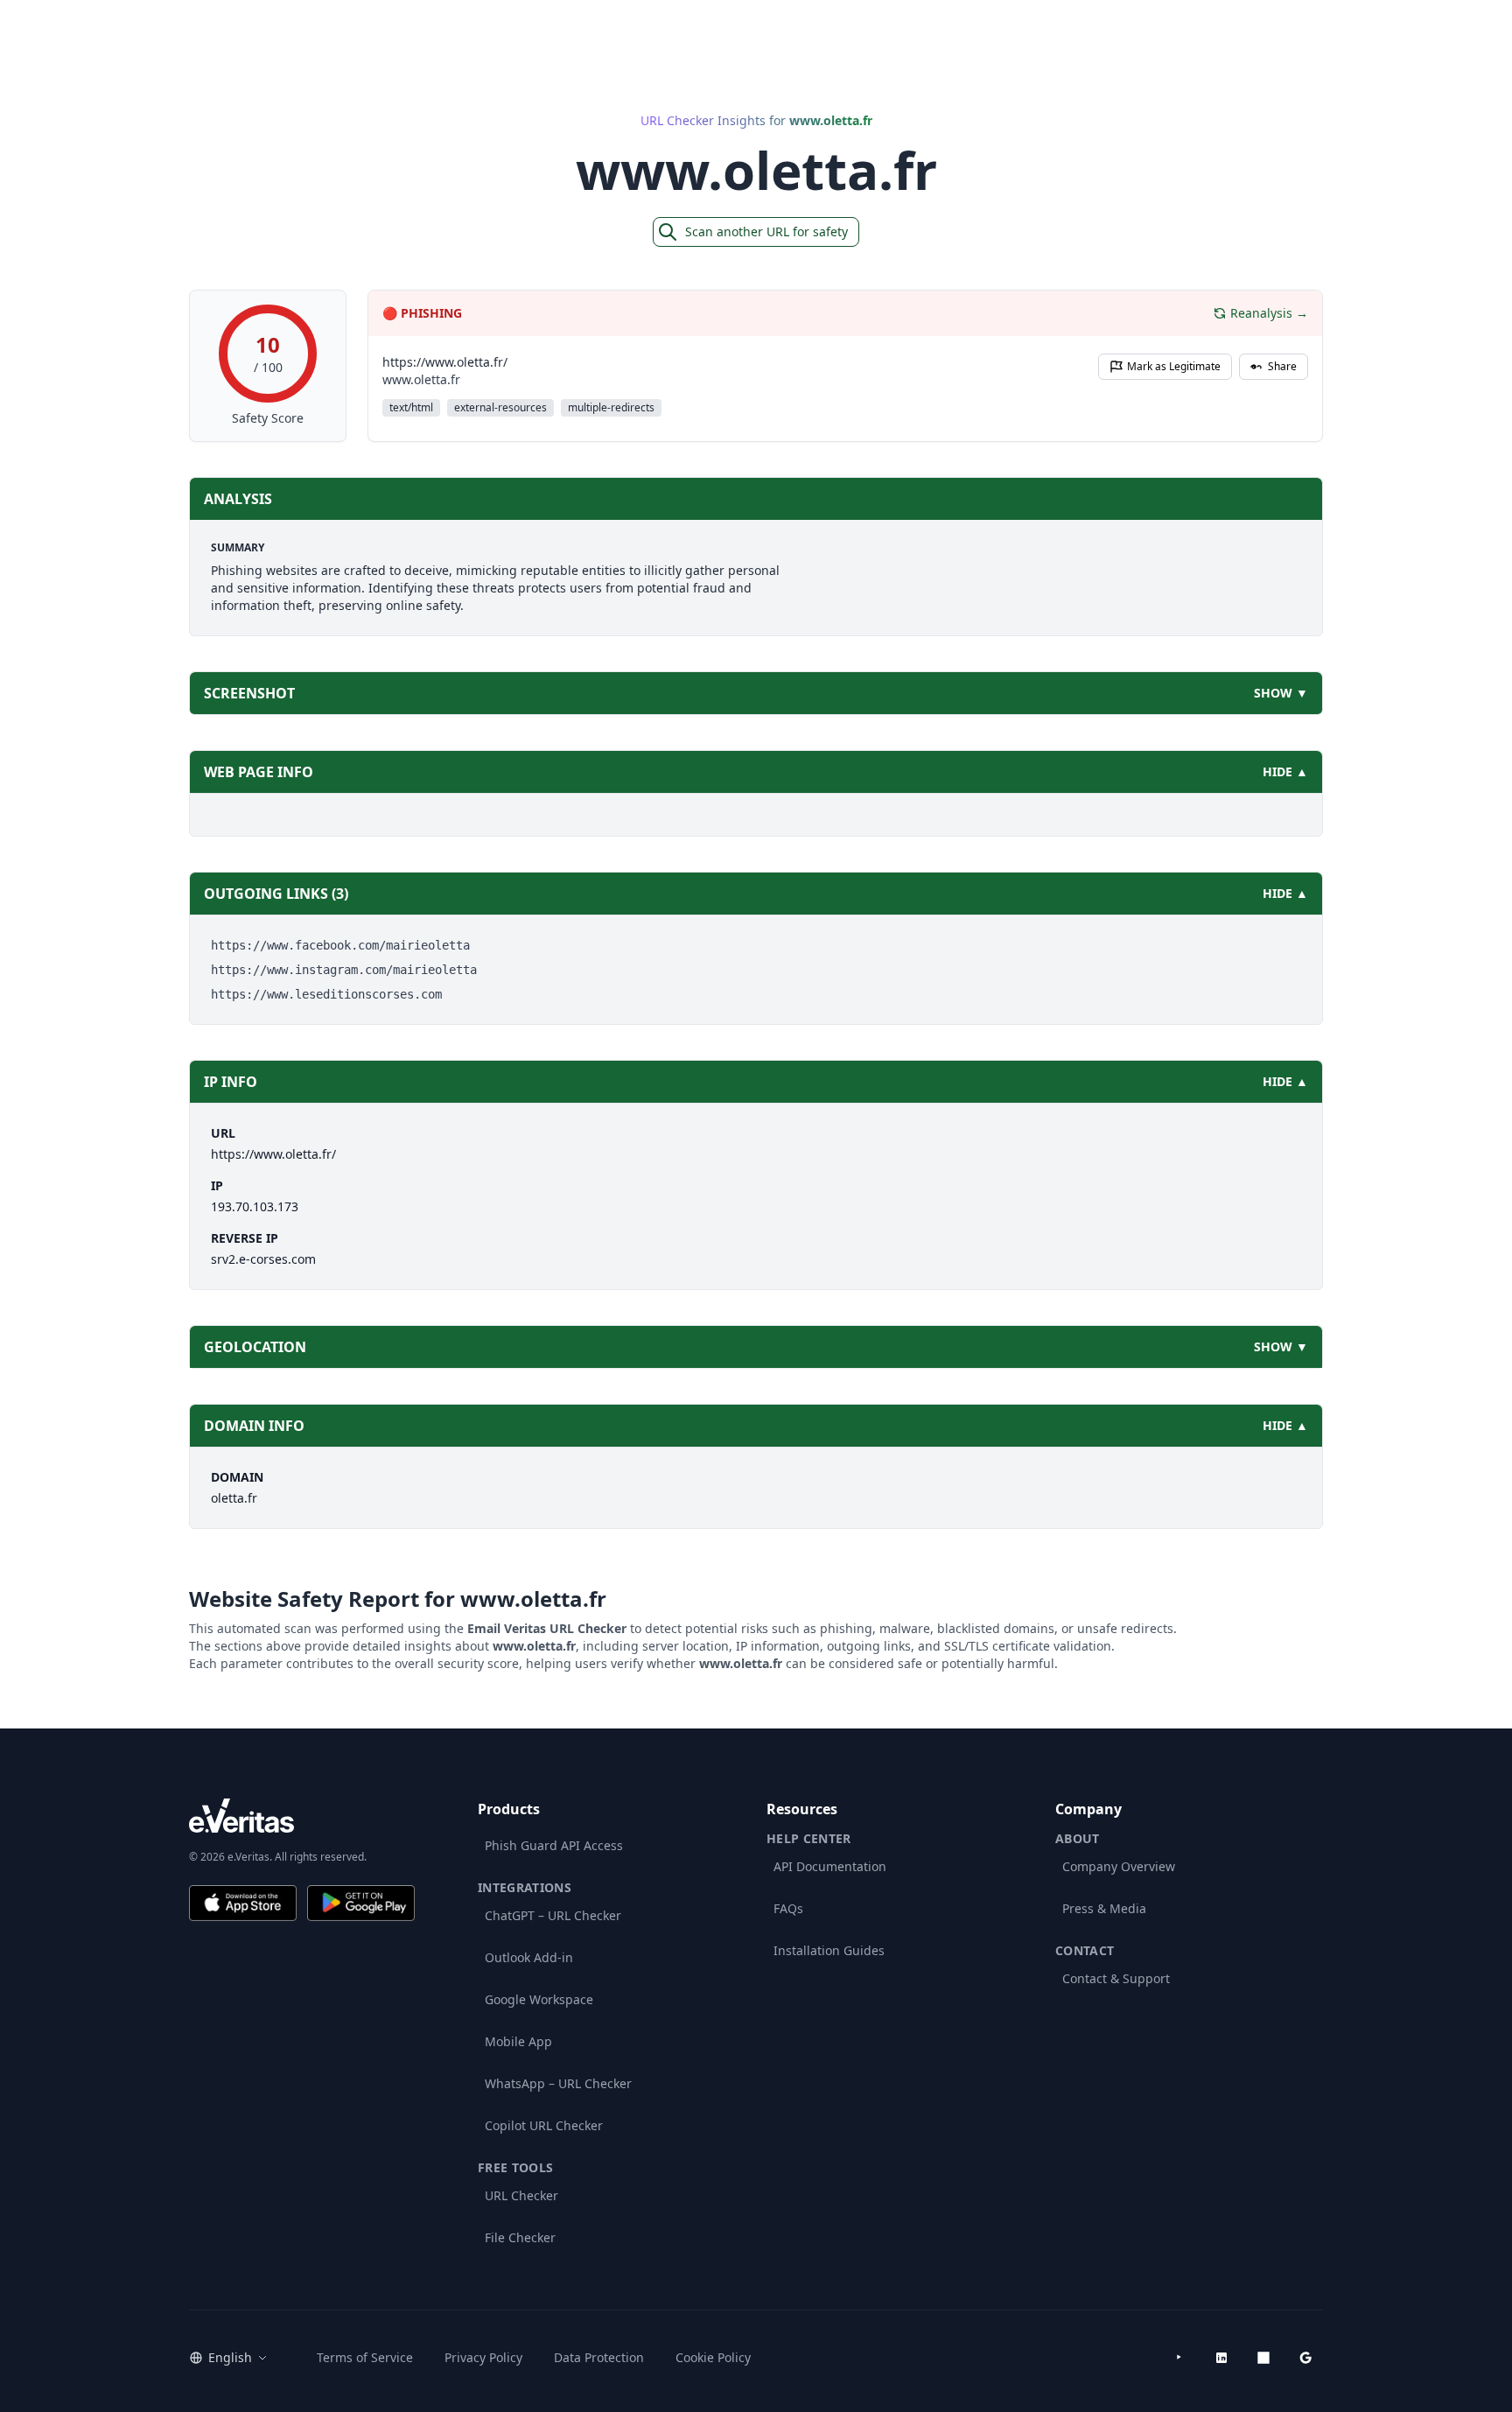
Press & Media (1104, 1908)
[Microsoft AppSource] (1263, 2358)
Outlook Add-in (529, 1957)
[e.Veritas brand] (302, 1816)
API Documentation (830, 1866)
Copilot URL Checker (544, 2125)
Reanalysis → (1269, 313)
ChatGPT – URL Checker (553, 1915)
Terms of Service (365, 2357)
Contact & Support (1116, 1978)
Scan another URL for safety (766, 231)
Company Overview (1119, 1866)
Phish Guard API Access (554, 1845)
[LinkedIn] (1221, 2358)
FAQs (788, 1908)
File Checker (520, 2237)
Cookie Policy (713, 2357)
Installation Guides (829, 1950)
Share (1282, 366)
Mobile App (518, 2041)
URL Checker (521, 2195)
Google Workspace (539, 1999)
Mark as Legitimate (1174, 366)
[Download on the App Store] (243, 1903)
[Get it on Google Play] (361, 1903)
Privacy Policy (483, 2357)
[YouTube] (1179, 2358)
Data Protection (599, 2357)
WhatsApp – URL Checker (558, 2083)
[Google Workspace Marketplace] (1305, 2358)
